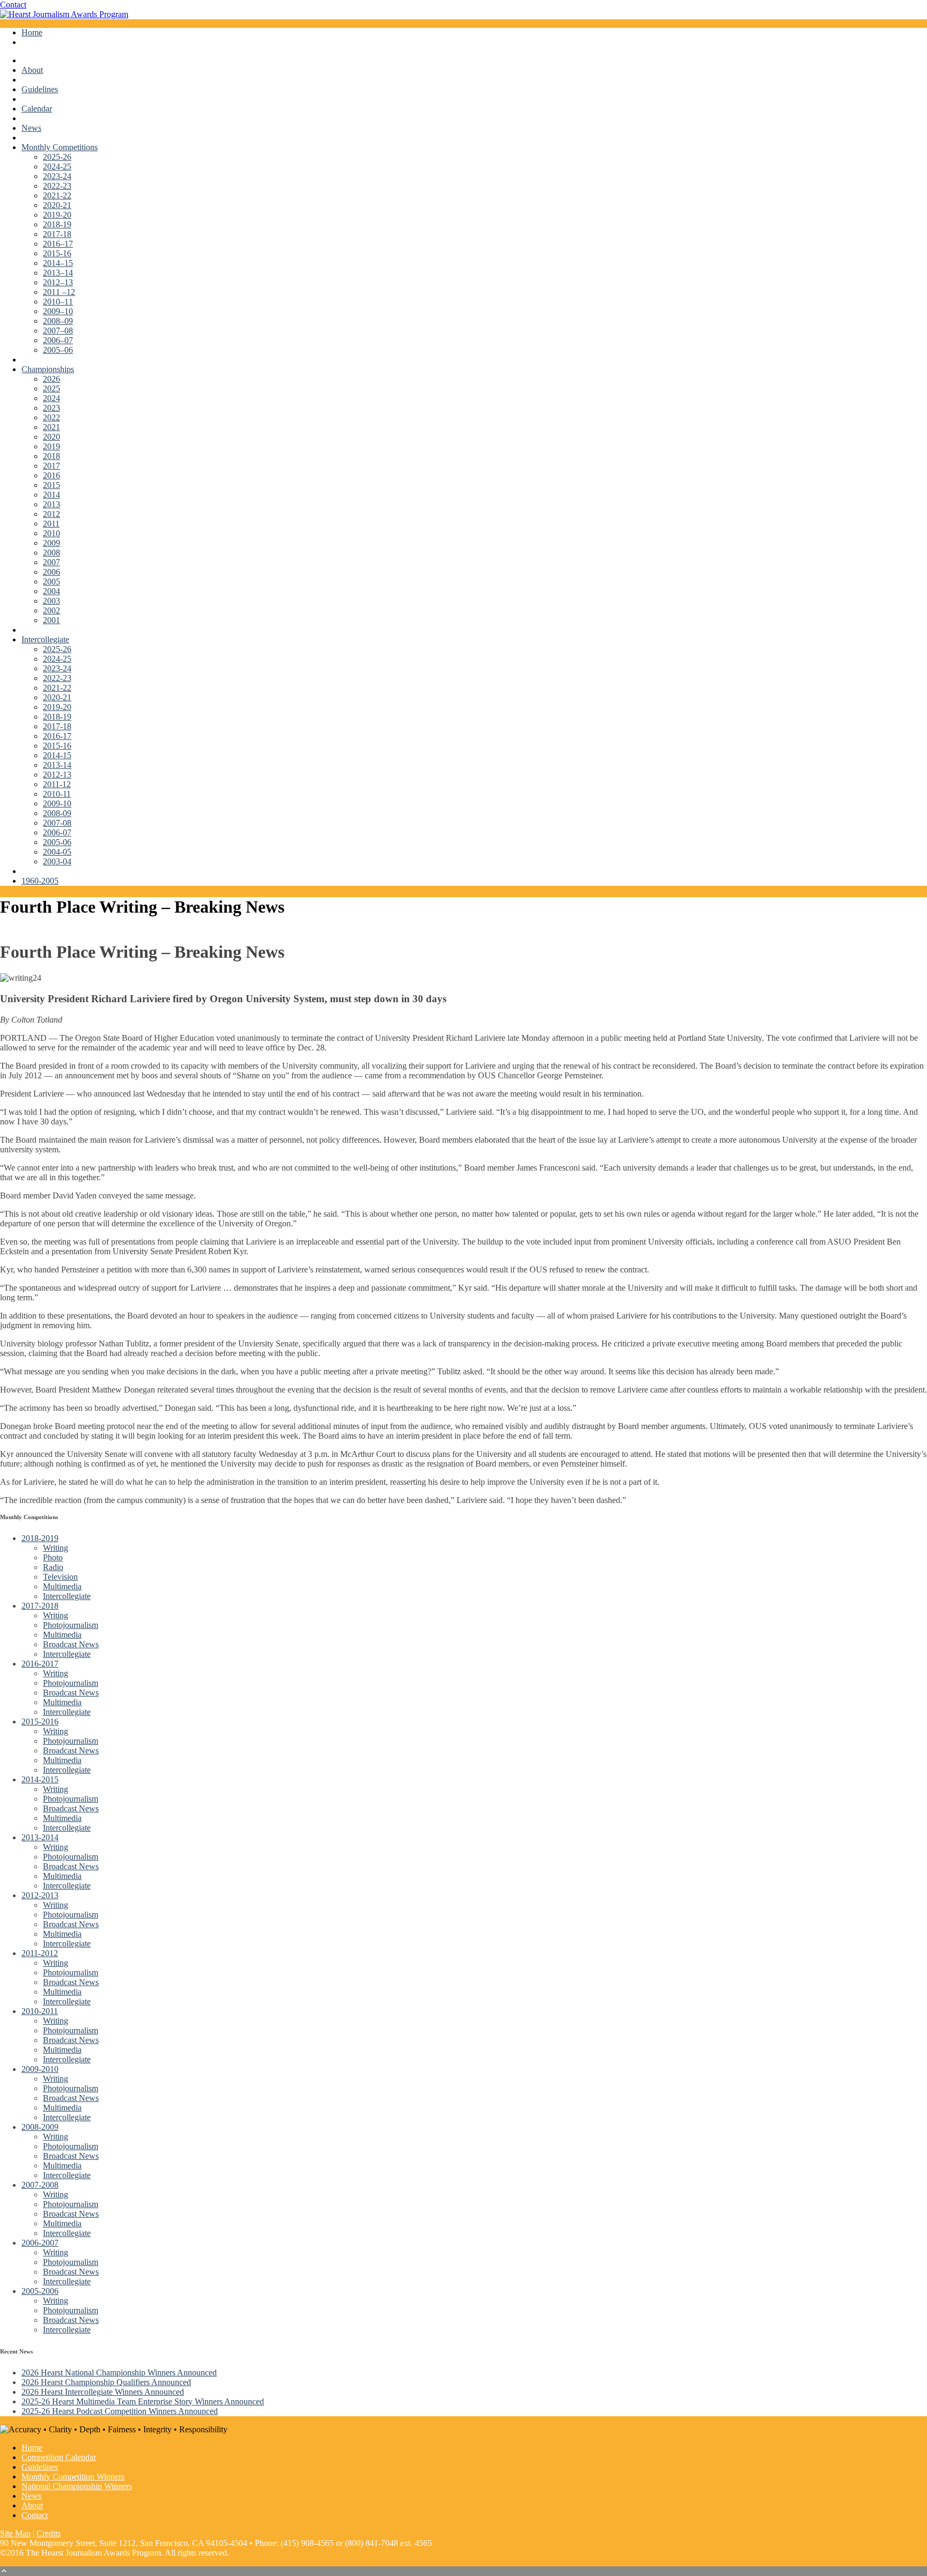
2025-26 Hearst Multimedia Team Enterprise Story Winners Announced (143, 2401)
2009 (51, 543)
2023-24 (57, 176)
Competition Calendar (59, 2457)
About (32, 70)
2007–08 (58, 331)
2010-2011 (40, 2011)
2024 (51, 398)
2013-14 (57, 765)
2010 (51, 533)
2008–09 (58, 321)
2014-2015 (40, 1779)
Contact (13, 5)
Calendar (37, 109)
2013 (51, 504)
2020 (51, 437)
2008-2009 (40, 2127)
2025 (51, 388)
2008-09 (57, 813)
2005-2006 (40, 2291)
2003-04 (57, 861)
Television (60, 1577)
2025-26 (57, 157)
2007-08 (57, 823)
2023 (51, 408)
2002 (51, 610)
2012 (51, 514)
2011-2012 (40, 1953)
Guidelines (40, 89)
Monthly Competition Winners (73, 2477)
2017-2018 (40, 1606)
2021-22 (57, 195)
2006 (51, 572)
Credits (49, 2533)
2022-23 (57, 186)
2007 (51, 562)
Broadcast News (71, 1644)
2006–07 (58, 340)
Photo (53, 1557)
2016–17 (58, 244)
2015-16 (57, 253)
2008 (51, 553)
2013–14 (58, 273)
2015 (51, 485)
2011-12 (57, 784)
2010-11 (57, 794)
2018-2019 (40, 1538)
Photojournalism (71, 1625)
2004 (51, 591)
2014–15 (58, 263)
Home (32, 32)
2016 (51, 475)
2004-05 (57, 852)
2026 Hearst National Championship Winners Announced (119, 2373)
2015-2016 (40, 1722)
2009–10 (58, 311)
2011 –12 (59, 292)
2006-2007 (40, 2243)
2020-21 (57, 205)
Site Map (15, 2533)
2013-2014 (40, 1837)
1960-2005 (40, 881)
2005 (51, 582)
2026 (51, 379)
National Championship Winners (77, 2486)
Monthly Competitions (60, 147)
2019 (51, 446)
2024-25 (57, 166)
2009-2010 (40, 2069)
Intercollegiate (45, 639)
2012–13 (58, 282)
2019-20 (57, 215)
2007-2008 (40, 2185)
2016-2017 (40, 1664)
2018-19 (57, 224)
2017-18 (57, 234)
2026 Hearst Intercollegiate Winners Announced (103, 2392)
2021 (51, 427)
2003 (51, 601)
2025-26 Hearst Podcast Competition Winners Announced (120, 2411)
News (31, 128)
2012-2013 (40, 1895)
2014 (51, 495)
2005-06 (57, 842)
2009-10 (57, 804)
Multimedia (62, 1586)
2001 (51, 620)
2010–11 (58, 302)
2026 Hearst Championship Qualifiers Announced (106, 2382)
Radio (53, 1567)
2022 (51, 417)
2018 (51, 456)
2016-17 (57, 736)
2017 (51, 466)
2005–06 (58, 350)
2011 (51, 524)
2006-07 (57, 832)
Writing (56, 1548)
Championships (48, 369)
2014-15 (57, 755)
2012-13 (57, 775)
